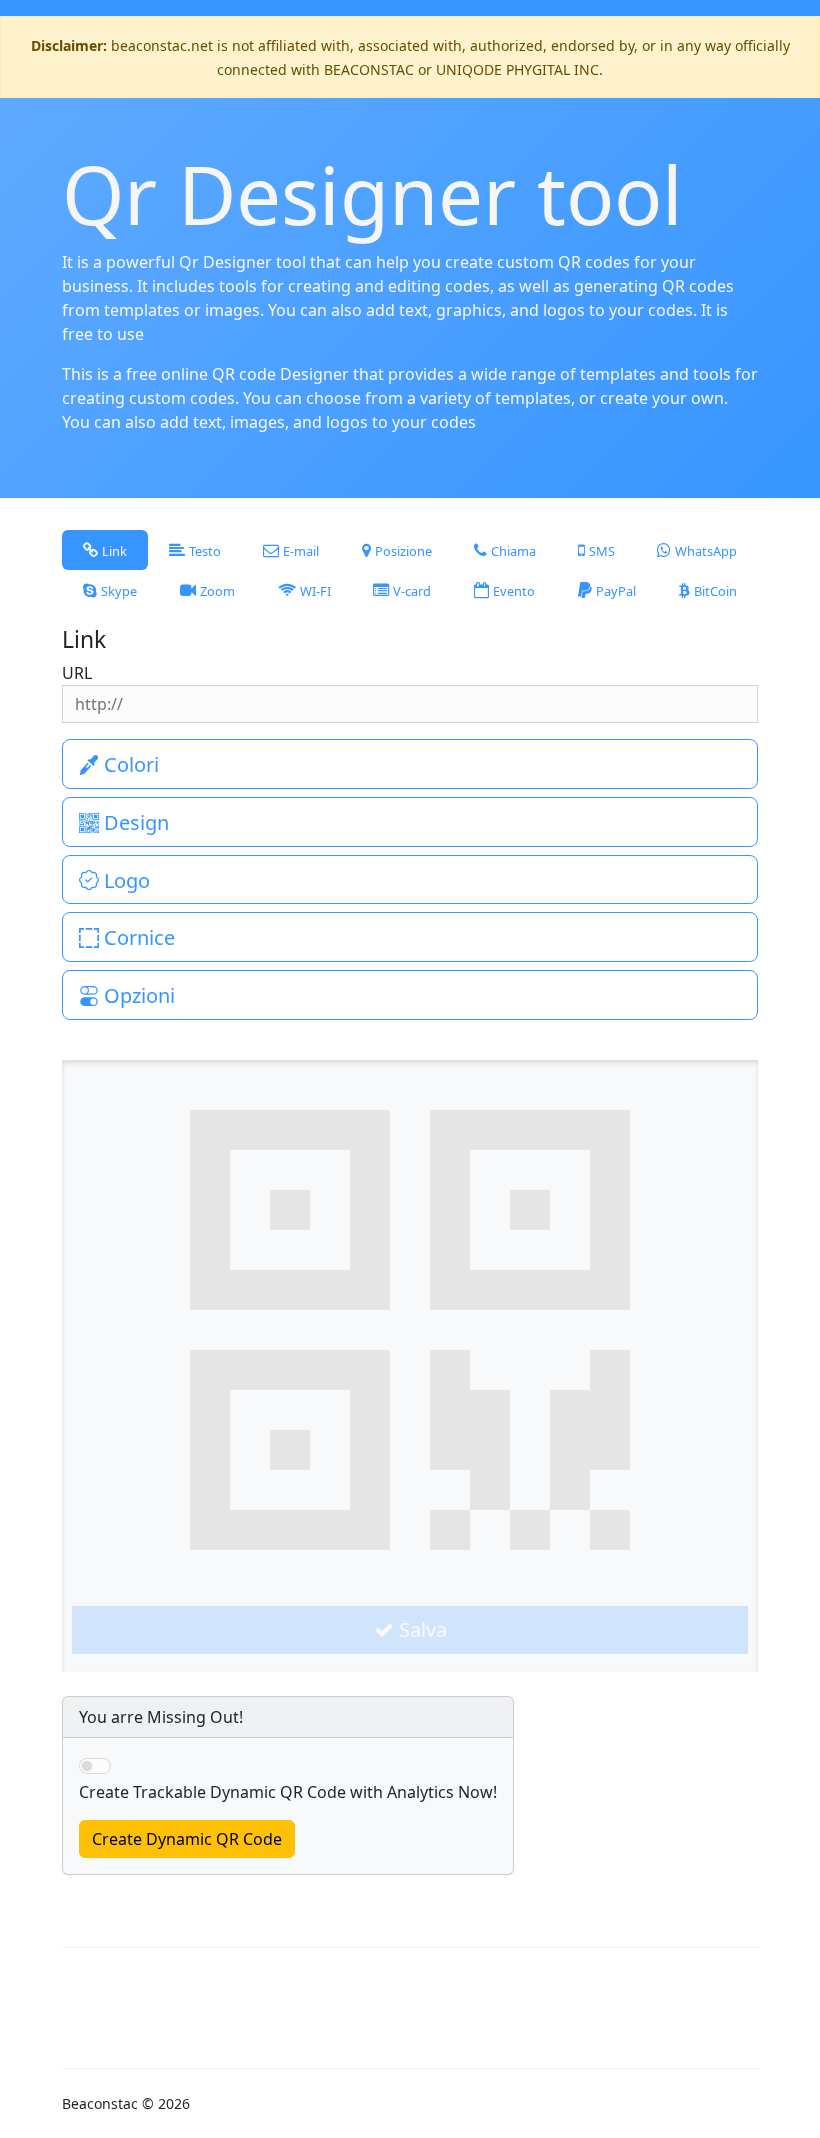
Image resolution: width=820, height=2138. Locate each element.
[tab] (105, 550)
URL (77, 673)
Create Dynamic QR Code (187, 1839)
